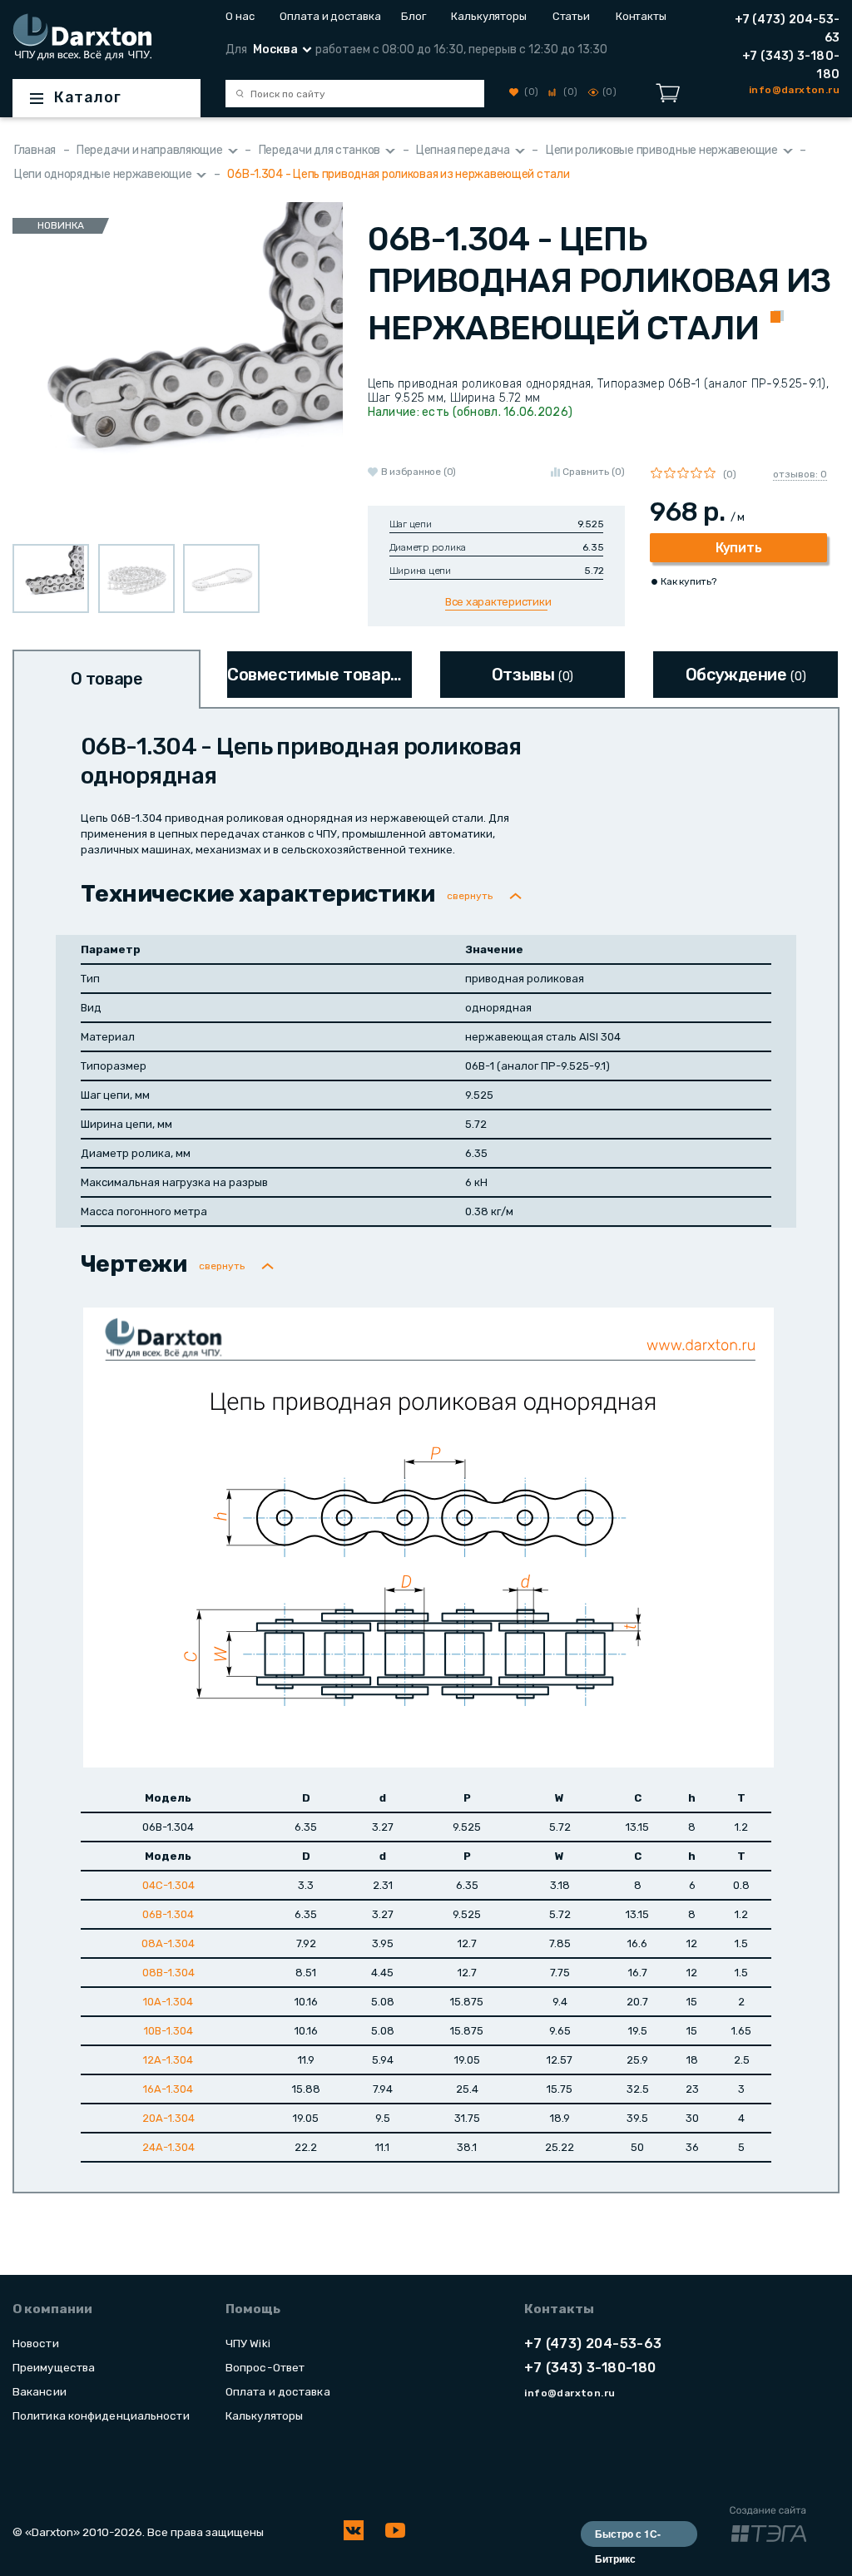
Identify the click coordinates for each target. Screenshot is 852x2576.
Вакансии (40, 2391)
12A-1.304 (168, 2060)
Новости (36, 2343)
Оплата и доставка (327, 16)
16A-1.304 (168, 2089)
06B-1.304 (168, 1914)
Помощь (253, 2309)
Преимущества (54, 2367)
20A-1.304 (168, 2118)
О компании (52, 2309)
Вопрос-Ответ (265, 2367)
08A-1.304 (168, 1943)
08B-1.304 (168, 1973)
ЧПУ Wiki (248, 2343)
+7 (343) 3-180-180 (791, 65)
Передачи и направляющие (150, 150)
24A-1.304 (168, 2147)
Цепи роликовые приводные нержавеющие (662, 150)
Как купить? (688, 581)
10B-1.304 (168, 2031)
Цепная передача (463, 150)
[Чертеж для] (428, 1537)
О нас (240, 16)
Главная (35, 150)
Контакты (641, 16)
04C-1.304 (168, 1885)
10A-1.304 (168, 2002)
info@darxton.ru (570, 2393)
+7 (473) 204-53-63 (787, 29)
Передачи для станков (319, 150)
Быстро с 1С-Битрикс (628, 2536)
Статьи (571, 16)
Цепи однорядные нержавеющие (103, 174)
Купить (738, 548)
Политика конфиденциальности (101, 2415)
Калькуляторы (489, 16)
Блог (414, 16)
